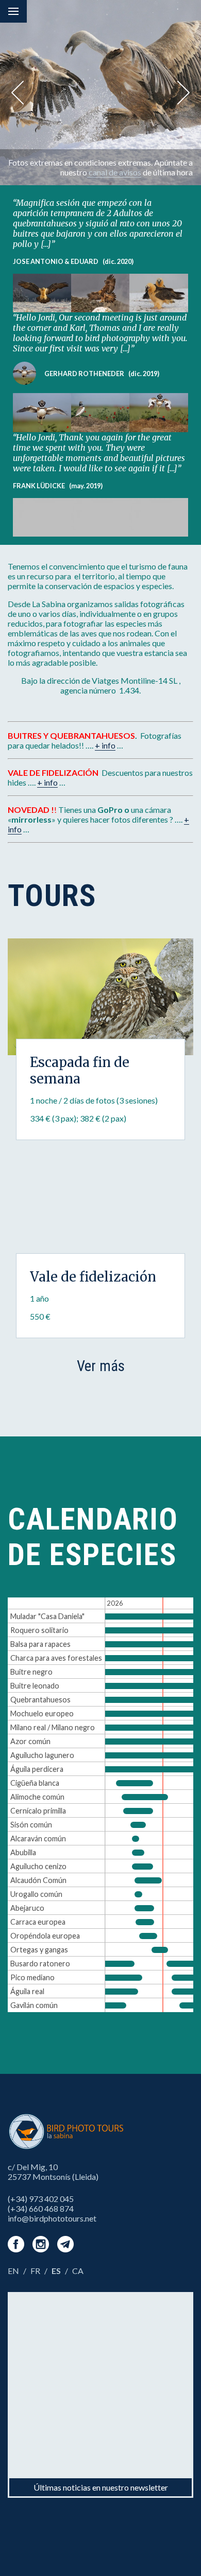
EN (13, 2271)
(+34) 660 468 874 (41, 2208)
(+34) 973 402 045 (41, 2199)
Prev (18, 93)
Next (183, 93)
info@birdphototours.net (52, 2218)
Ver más (101, 1366)
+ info (105, 745)
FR (35, 2271)
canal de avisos (114, 172)
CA (78, 2271)
